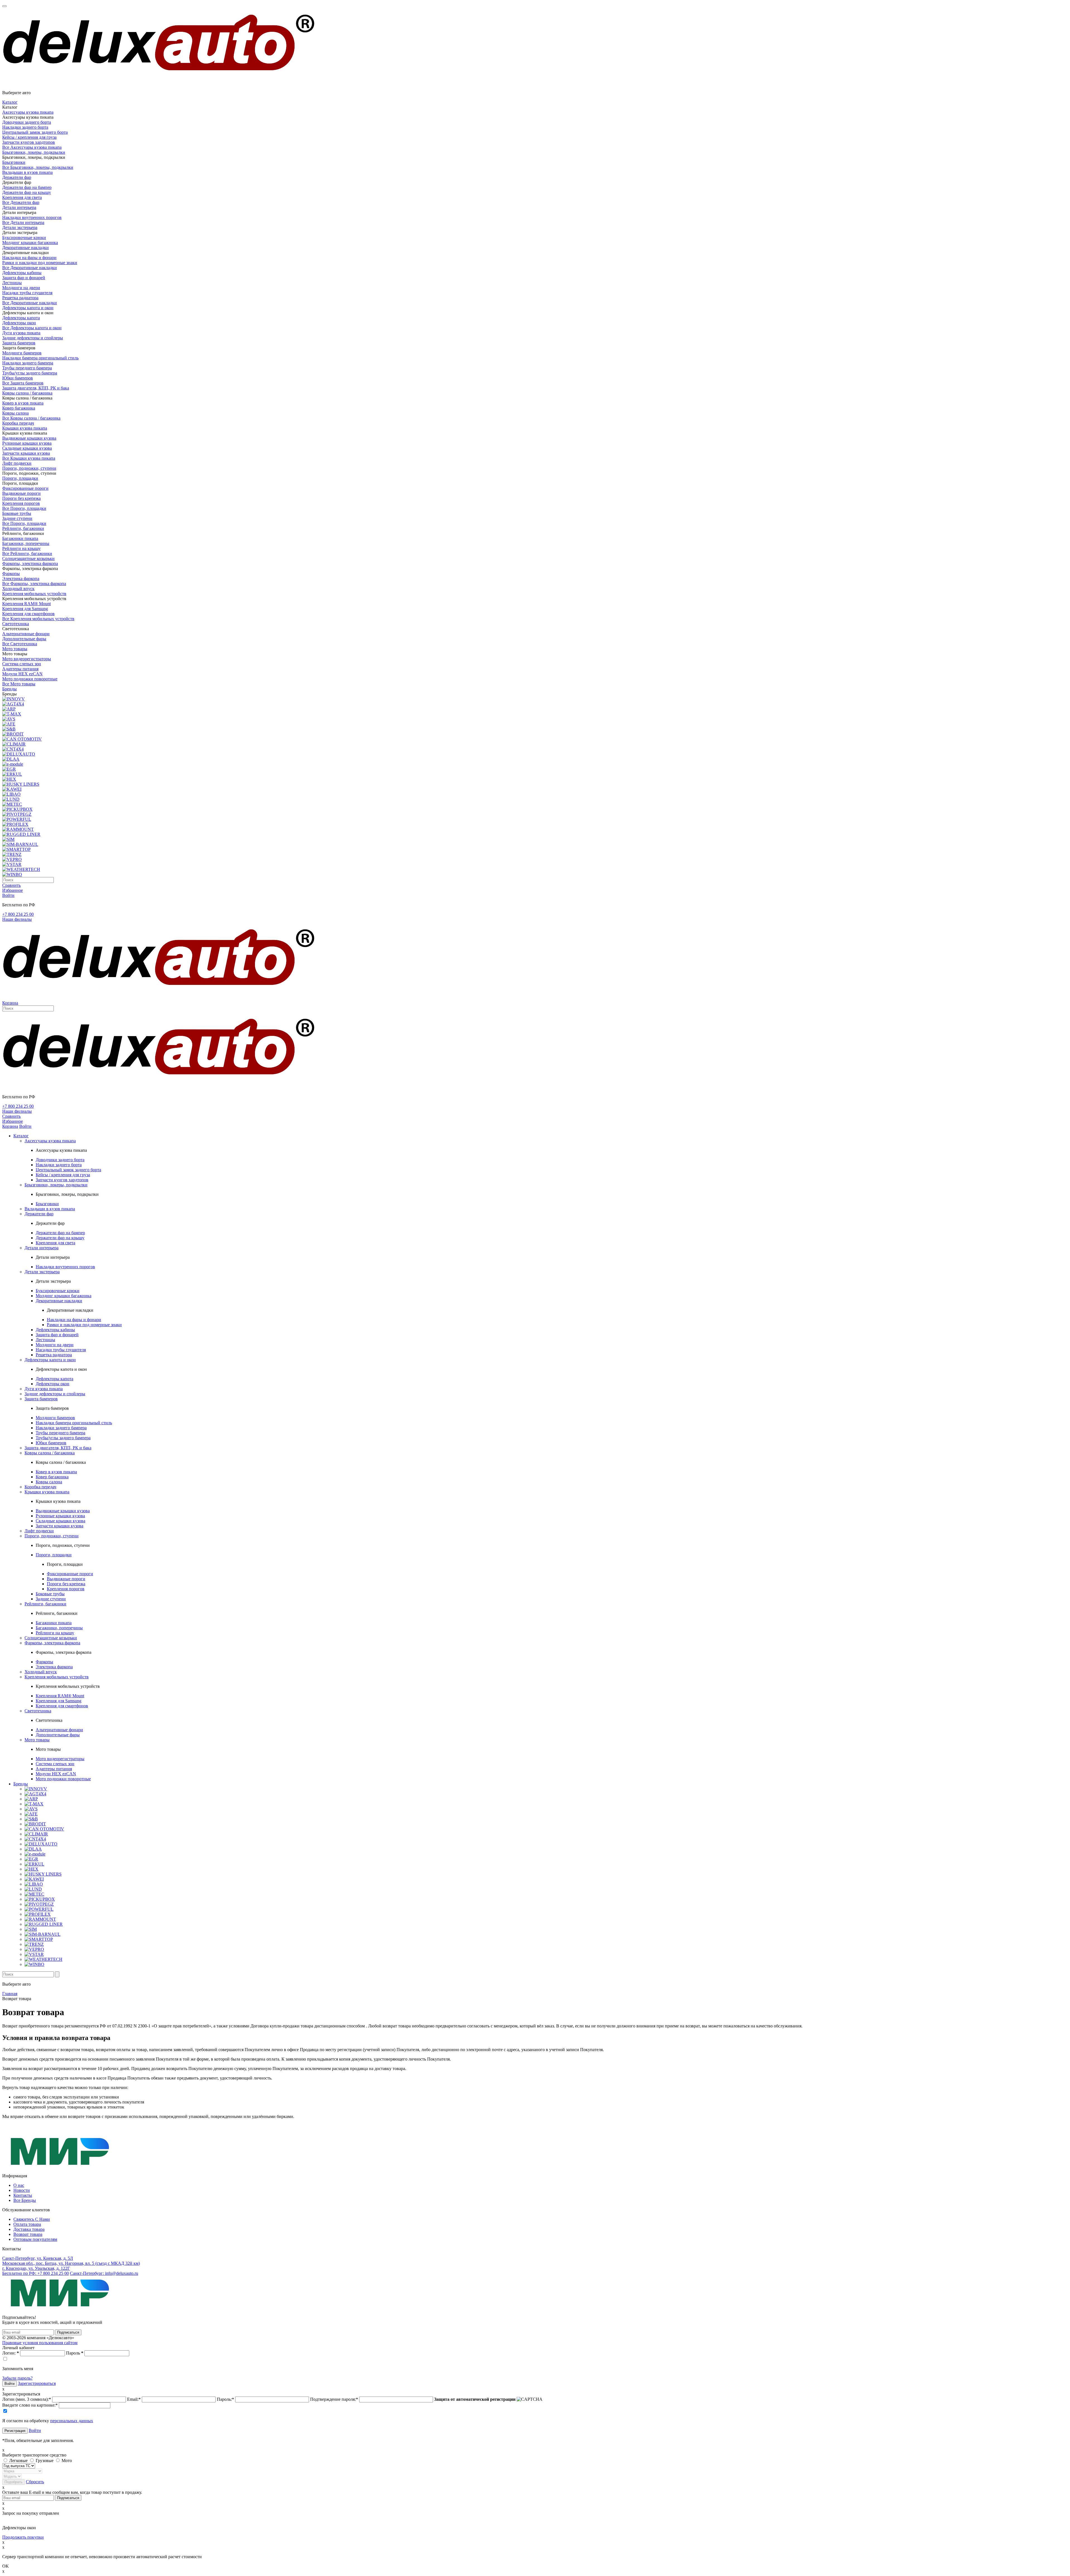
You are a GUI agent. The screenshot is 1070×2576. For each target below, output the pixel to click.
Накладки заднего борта (25, 127)
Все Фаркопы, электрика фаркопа (34, 584)
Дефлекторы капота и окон (28, 308)
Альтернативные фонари (26, 634)
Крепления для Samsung (25, 609)
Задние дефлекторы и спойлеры (33, 338)
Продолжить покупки (23, 2537)
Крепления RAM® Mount (26, 604)
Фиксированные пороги (25, 488)
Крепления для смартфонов (28, 614)
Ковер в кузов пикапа (23, 403)
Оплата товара (27, 2224)
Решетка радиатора (20, 298)
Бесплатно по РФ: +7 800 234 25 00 (36, 2273)
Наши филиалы (17, 919)
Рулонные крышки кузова (27, 443)
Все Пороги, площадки (24, 508)
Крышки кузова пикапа (25, 428)
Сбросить (35, 2482)
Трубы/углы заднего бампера (30, 373)
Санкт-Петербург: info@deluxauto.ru (104, 2273)
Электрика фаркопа (21, 579)
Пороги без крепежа (21, 498)
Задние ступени (17, 518)
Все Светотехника (20, 644)
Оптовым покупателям (35, 2239)
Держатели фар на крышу (27, 192)
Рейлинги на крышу (21, 548)
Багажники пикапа (20, 538)
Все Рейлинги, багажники (27, 553)
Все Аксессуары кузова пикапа (32, 147)
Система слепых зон (22, 664)
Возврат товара (28, 2234)
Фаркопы (11, 574)
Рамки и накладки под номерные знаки (40, 263)
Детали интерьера (19, 207)
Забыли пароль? (17, 2378)
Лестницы (12, 283)
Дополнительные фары (24, 639)
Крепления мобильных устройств (34, 594)
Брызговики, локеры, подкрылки (34, 152)
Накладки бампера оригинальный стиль (40, 358)
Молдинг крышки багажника (30, 243)
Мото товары (15, 649)
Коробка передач (18, 423)
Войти (35, 2430)
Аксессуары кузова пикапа (28, 112)
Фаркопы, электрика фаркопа (30, 563)
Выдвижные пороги (21, 493)
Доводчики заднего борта (27, 122)
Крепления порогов (21, 503)
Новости (22, 2190)
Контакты (23, 2195)
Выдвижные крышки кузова (29, 438)
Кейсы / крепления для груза (29, 137)
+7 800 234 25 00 (18, 914)
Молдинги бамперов (22, 353)
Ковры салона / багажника (27, 393)
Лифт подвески (17, 463)
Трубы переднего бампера (27, 368)
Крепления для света (22, 197)
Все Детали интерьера (23, 222)
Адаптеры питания (20, 669)
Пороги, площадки (20, 478)
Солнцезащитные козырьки (28, 558)
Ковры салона (15, 413)
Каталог (10, 102)
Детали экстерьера (20, 227)
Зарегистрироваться (37, 2383)
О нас (19, 2185)
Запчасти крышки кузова (26, 453)
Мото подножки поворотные (30, 679)
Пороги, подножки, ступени (29, 468)
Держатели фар (17, 177)
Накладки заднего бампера (28, 363)
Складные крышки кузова (27, 448)
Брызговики (14, 162)
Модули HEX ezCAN (22, 674)
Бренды (9, 689)
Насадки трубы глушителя (27, 293)
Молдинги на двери (21, 288)
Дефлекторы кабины (22, 273)
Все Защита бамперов (23, 383)
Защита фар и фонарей (24, 278)
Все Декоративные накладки (30, 268)
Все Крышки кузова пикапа (29, 458)
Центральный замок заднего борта (35, 132)
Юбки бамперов (18, 378)
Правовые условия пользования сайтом (40, 2343)
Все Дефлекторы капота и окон (32, 328)
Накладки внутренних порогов (32, 217)
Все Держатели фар (21, 202)
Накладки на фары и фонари (29, 258)
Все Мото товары (19, 684)
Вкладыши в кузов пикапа (27, 172)
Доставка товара (29, 2229)
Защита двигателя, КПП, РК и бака (36, 388)
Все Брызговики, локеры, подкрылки (38, 167)
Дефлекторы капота (21, 318)
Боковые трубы (17, 513)
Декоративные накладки (25, 248)
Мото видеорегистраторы (27, 659)
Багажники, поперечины (26, 543)
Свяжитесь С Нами (32, 2219)
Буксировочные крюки (24, 238)
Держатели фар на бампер (27, 187)
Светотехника (16, 624)
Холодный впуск (18, 589)
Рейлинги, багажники (23, 528)
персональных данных (72, 2421)
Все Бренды (25, 2200)
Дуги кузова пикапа (21, 333)
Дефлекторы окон (19, 323)
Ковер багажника (19, 408)
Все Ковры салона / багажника (31, 418)
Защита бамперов (19, 343)
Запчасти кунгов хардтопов (29, 142)
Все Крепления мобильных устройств (38, 619)
